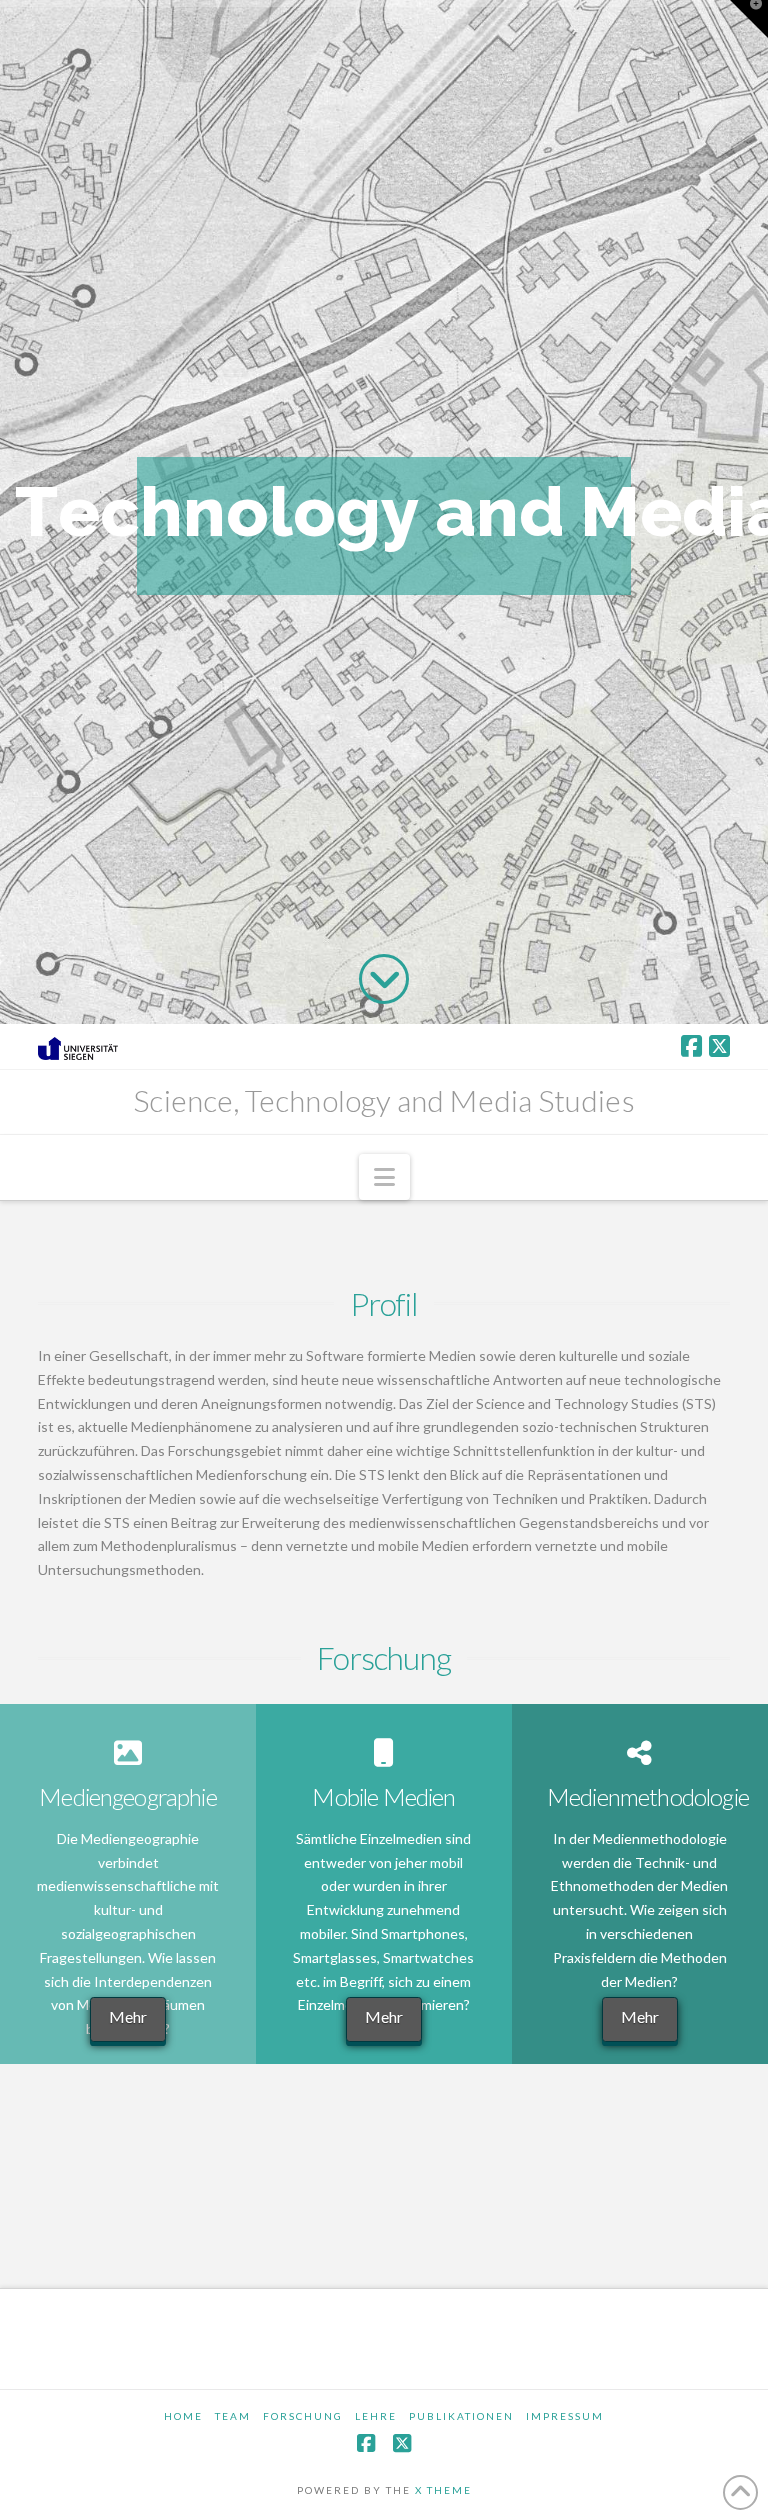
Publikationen (461, 2416)
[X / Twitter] (719, 1046)
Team (233, 2416)
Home (183, 2416)
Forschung (303, 2416)
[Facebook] (691, 1046)
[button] (384, 1177)
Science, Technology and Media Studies (383, 1100)
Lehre (376, 2416)
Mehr (128, 2016)
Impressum (565, 2416)
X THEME (443, 2490)
